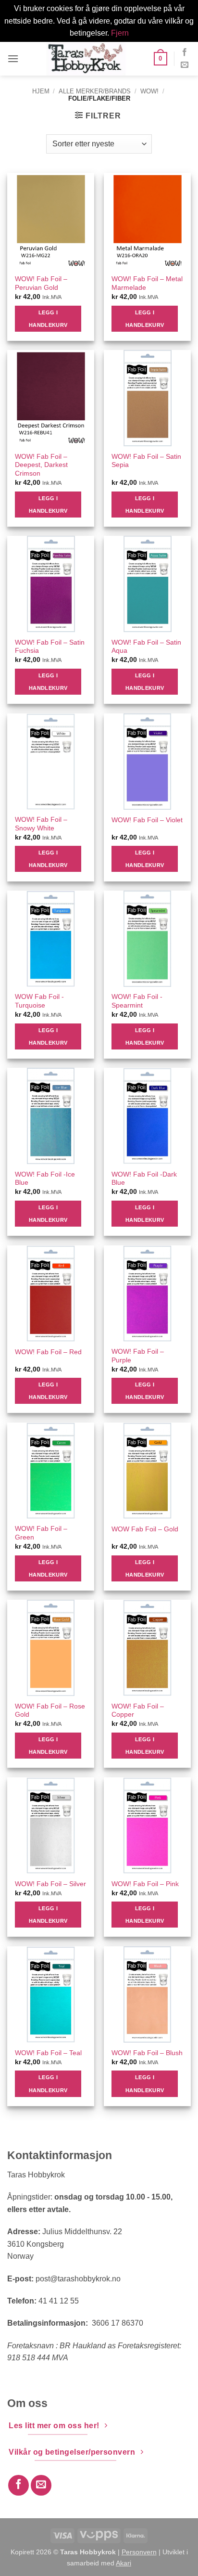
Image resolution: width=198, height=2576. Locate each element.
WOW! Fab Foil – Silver (50, 1884)
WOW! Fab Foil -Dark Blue (144, 1179)
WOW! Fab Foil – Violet (147, 820)
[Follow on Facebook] (185, 52)
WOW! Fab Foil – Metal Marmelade (147, 283)
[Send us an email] (185, 65)
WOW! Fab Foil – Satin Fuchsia (50, 647)
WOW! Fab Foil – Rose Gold (50, 1711)
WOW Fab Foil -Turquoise (39, 1001)
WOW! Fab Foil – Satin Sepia (146, 461)
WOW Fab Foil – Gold (145, 1529)
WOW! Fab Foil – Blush (147, 2053)
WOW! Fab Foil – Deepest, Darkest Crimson (41, 465)
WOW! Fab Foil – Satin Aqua (146, 647)
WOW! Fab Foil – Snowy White (41, 824)
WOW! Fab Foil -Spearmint (137, 1001)
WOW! (149, 91)
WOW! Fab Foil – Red (48, 1352)
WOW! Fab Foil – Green (41, 1533)
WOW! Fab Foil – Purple (138, 1356)
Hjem (41, 91)
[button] (13, 58)
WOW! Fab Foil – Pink (145, 1884)
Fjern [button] (120, 33)
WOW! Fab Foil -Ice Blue (45, 1179)
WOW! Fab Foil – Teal (48, 2053)
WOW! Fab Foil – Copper (138, 1711)
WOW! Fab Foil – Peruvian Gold (41, 283)
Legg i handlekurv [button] (48, 319)
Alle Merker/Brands (95, 91)
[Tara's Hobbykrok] (86, 59)
